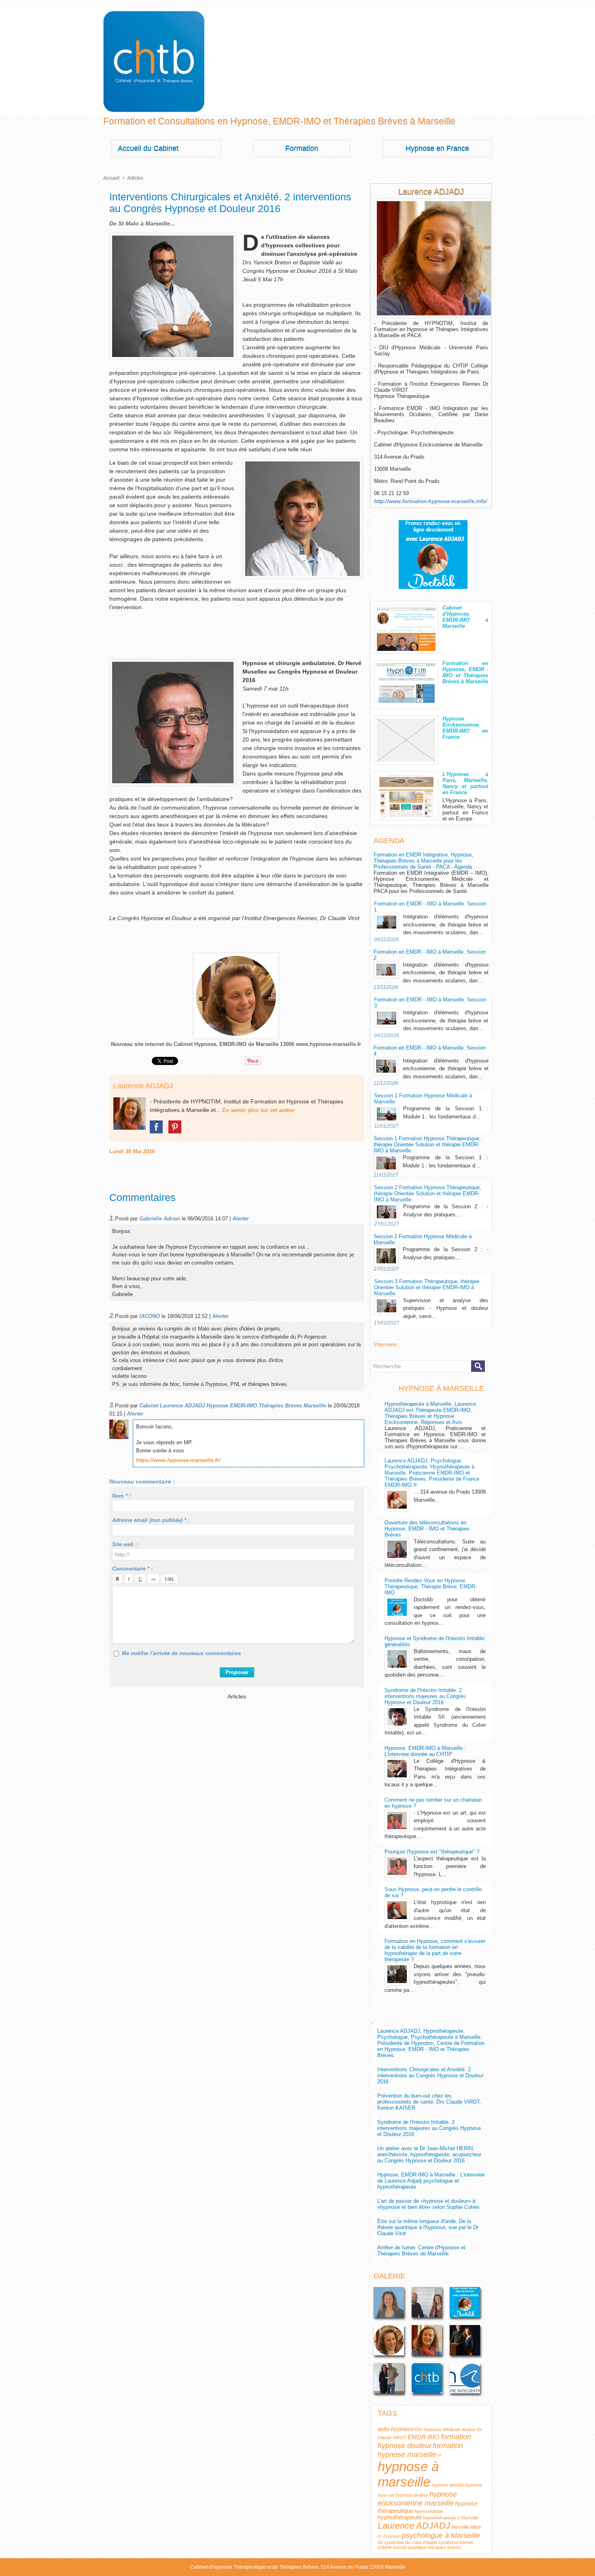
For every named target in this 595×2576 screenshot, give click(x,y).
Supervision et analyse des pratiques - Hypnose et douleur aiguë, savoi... (446, 1308)
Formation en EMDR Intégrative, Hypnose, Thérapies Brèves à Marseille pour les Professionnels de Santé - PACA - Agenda (423, 861)
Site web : (124, 1544)
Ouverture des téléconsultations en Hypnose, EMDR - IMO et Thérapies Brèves (427, 1529)
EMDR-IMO (424, 2437)
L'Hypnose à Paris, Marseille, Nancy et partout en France (465, 783)
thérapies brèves (444, 2547)
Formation (302, 148)
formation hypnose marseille (420, 2450)
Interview (385, 1344)
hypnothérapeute (400, 2517)
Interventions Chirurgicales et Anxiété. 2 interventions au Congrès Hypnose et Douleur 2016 (430, 2075)
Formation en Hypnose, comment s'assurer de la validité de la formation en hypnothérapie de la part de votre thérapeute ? (435, 1950)
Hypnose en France (437, 148)
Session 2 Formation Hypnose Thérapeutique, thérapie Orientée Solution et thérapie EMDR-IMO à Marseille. (428, 1193)
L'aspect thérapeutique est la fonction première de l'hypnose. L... (450, 1866)
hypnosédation (429, 2511)
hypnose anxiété (448, 2485)
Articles (135, 178)
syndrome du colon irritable (411, 2542)
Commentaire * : (132, 1569)
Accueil (111, 178)
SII (380, 2542)
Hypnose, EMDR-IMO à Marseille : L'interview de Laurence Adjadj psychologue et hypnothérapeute (431, 2181)
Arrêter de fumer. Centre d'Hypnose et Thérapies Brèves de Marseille (421, 2251)
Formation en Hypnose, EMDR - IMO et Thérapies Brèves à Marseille (465, 672)
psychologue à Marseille (441, 2535)
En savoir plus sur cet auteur (258, 1110)
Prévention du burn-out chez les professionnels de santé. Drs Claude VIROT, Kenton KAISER (429, 2102)
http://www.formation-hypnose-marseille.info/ (431, 501)
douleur (469, 2429)
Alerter (241, 1219)
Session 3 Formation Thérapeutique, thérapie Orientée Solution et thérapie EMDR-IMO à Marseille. (427, 1287)
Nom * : (121, 1496)
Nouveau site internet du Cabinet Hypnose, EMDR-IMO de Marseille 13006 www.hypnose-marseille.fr (236, 1044)
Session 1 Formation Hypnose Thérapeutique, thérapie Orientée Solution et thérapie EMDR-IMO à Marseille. (427, 1145)
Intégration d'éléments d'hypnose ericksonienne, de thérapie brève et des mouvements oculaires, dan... (446, 925)
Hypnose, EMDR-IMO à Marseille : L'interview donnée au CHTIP (425, 1751)
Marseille (460, 2527)
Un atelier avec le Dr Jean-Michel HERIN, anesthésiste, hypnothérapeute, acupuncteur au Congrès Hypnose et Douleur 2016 (429, 2154)
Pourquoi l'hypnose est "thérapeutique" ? (432, 1852)
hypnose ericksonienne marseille (417, 2498)
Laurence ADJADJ (143, 1086)
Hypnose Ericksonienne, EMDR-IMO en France (465, 728)
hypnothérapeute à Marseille (451, 2518)
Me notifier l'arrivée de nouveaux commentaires (181, 1653)
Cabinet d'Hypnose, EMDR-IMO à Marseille (465, 617)
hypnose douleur (412, 2495)
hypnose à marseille (408, 2474)
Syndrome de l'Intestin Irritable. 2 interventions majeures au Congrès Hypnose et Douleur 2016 (425, 1696)
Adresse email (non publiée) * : (151, 1520)
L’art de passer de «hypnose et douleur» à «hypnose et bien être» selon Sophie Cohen (428, 2204)
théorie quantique (410, 2547)
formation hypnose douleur (424, 2441)
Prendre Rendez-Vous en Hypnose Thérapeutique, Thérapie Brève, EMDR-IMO (431, 1587)
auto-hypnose (396, 2429)
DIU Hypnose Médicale (438, 2429)
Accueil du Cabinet (148, 148)
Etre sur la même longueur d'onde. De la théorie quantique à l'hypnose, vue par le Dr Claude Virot (428, 2227)
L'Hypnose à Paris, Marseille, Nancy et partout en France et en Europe (465, 810)
